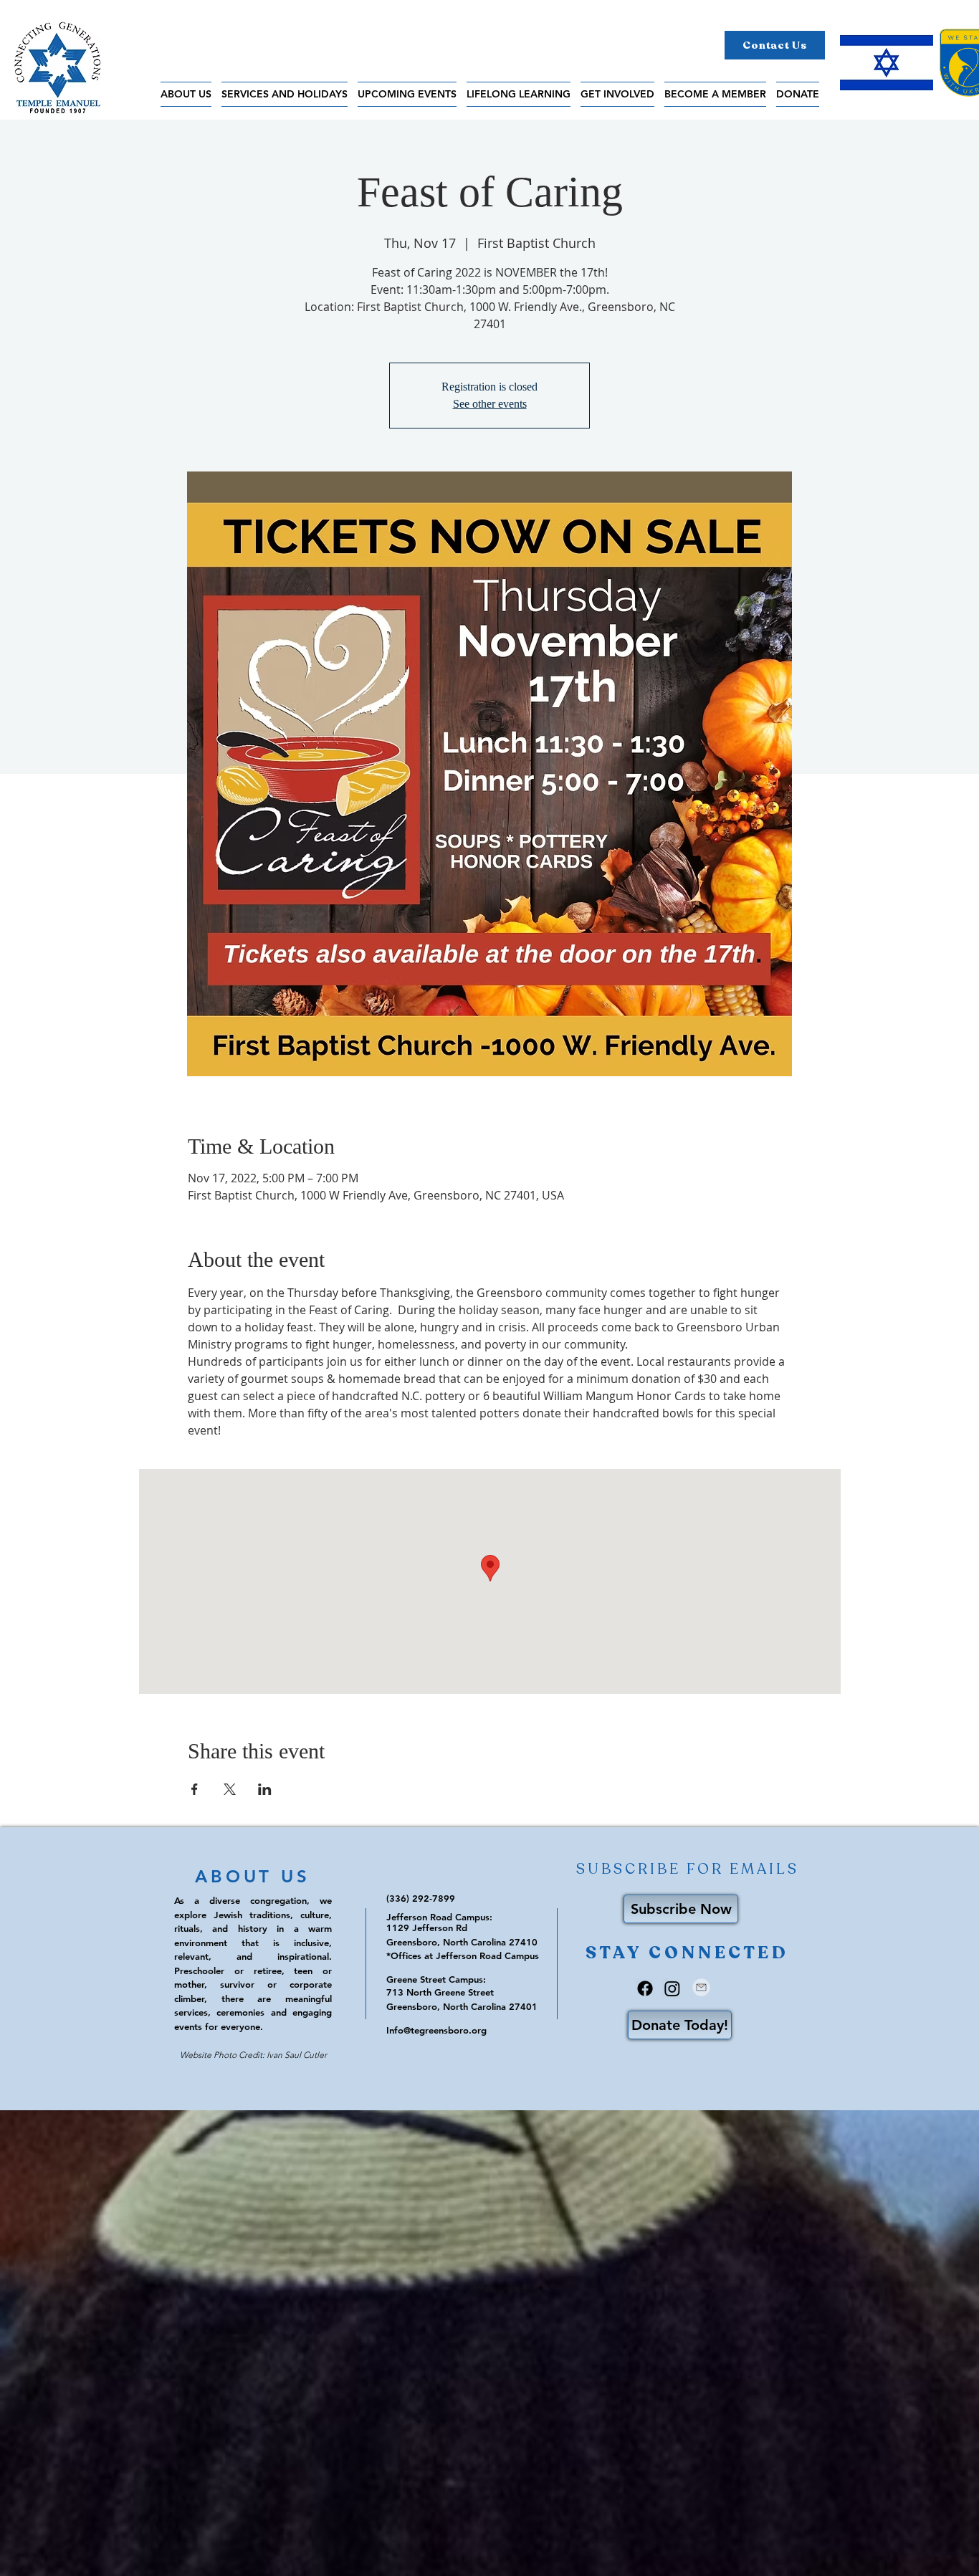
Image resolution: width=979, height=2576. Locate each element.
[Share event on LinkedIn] (265, 1789)
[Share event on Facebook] (195, 1789)
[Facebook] (645, 1988)
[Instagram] (672, 1988)
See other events (490, 404)
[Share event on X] (230, 1789)
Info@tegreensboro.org (436, 2030)
